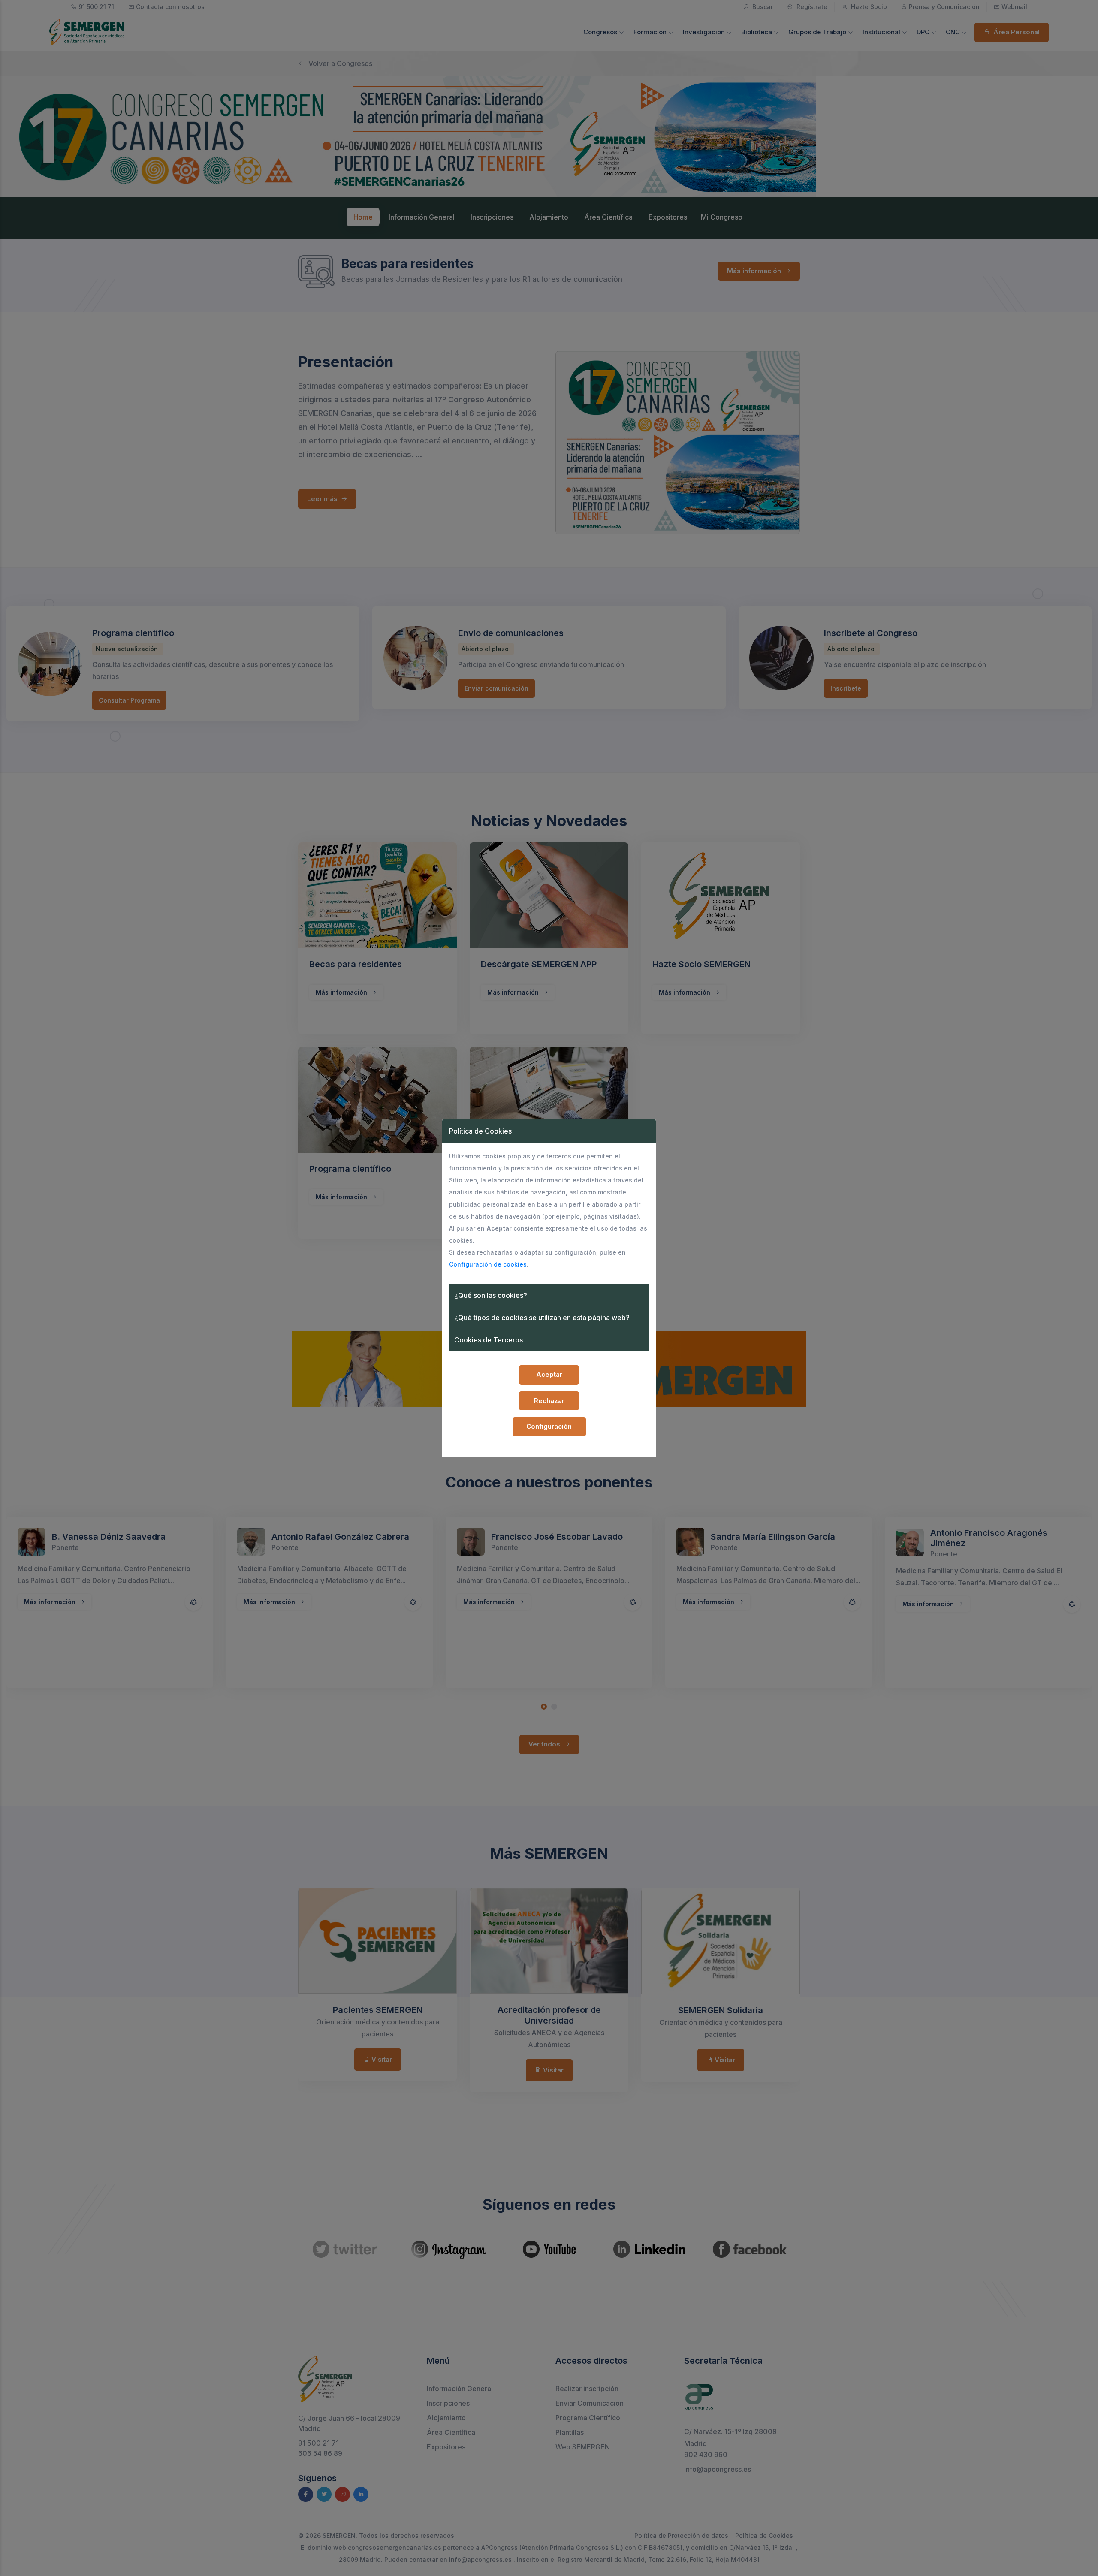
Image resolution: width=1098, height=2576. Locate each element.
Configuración (549, 1426)
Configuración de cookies (488, 1264)
